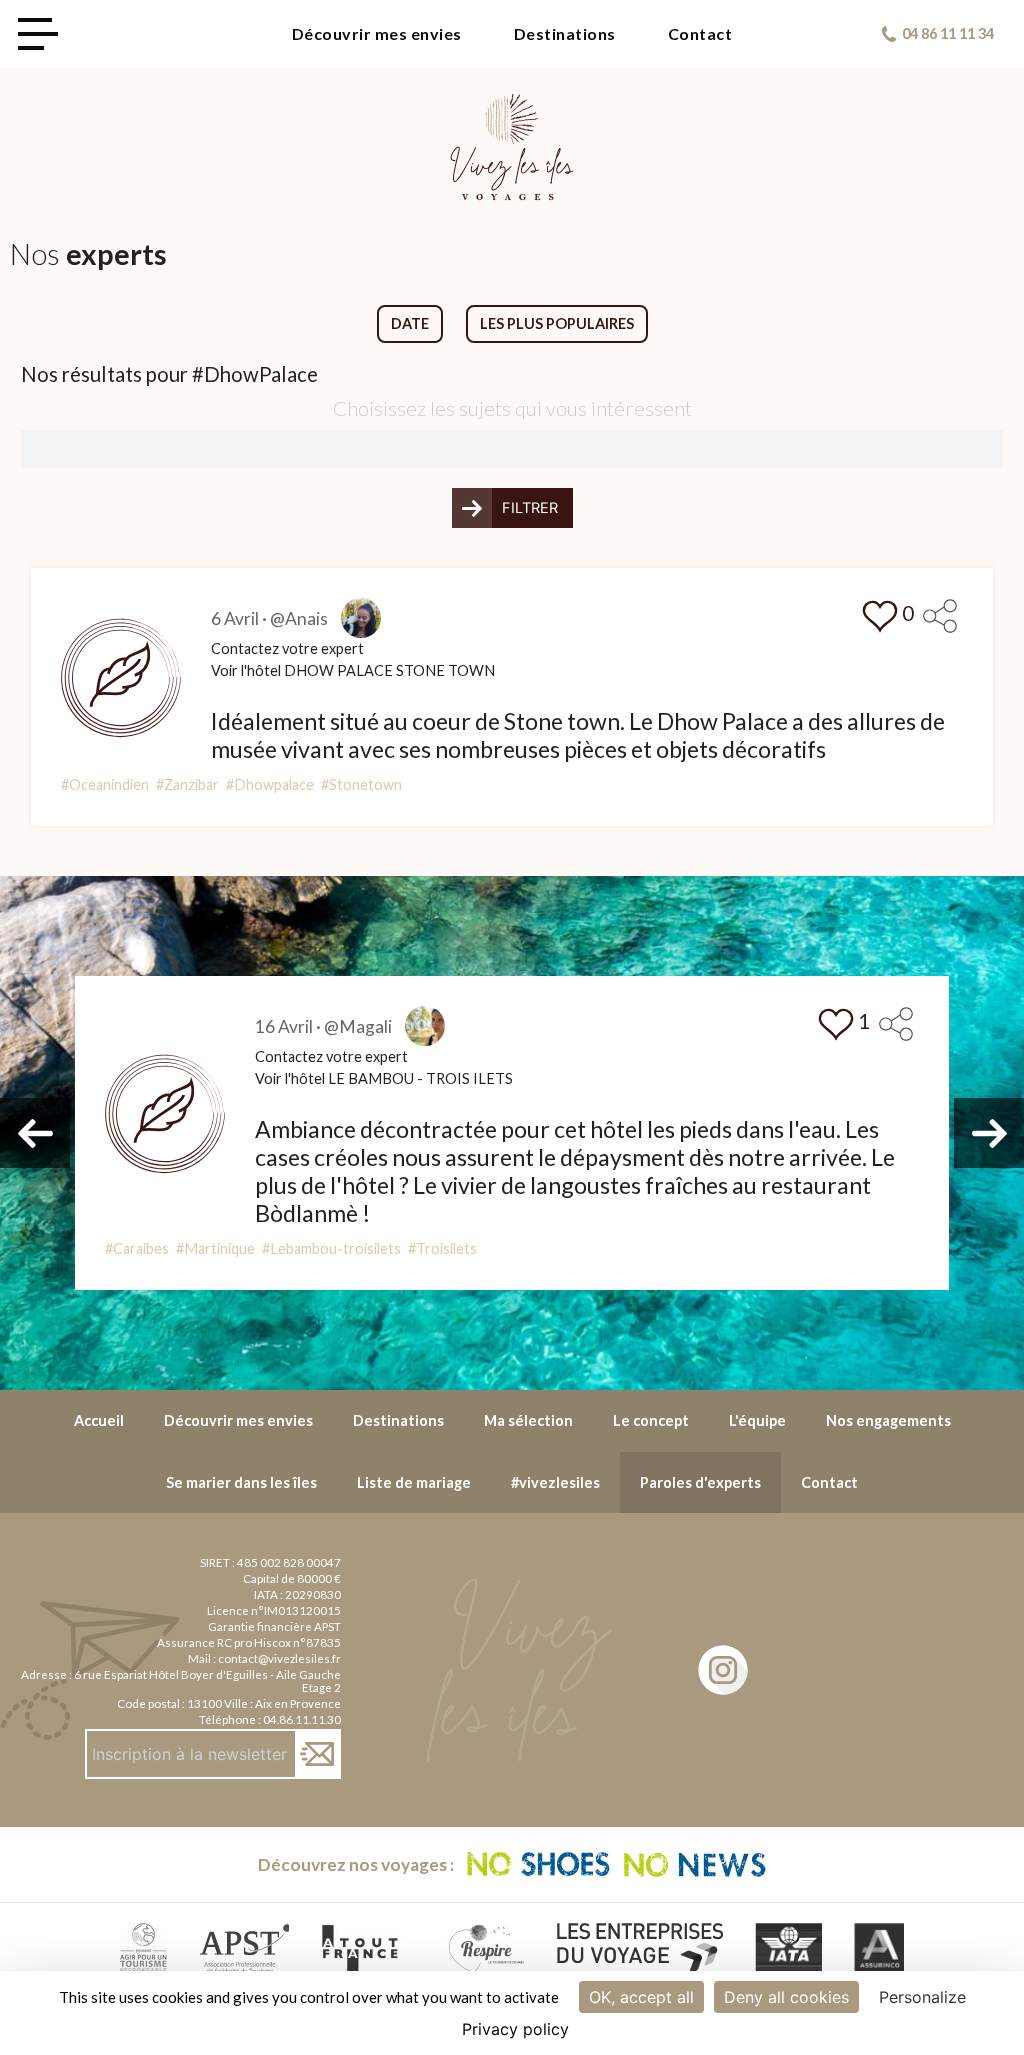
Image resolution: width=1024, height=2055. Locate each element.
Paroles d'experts (700, 1482)
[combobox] (512, 449)
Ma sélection (528, 1420)
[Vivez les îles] (512, 105)
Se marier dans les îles (241, 1482)
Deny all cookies (786, 1997)
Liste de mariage (414, 1482)
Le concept (651, 1420)
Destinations (565, 33)
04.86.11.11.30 (302, 1719)
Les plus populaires (557, 323)
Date (410, 323)
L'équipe (757, 1420)
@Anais (299, 618)
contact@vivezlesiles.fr (279, 1658)
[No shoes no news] (617, 1864)
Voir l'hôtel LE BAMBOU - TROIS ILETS (384, 1078)
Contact (700, 33)
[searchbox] (33, 446)
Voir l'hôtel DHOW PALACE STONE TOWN (353, 670)
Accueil (99, 1420)
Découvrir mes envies (377, 33)
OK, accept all (641, 1997)
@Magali (358, 1026)
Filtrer (530, 508)
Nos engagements (888, 1420)
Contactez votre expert (287, 648)
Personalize (922, 1997)
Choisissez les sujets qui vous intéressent (512, 408)
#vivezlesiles (555, 1482)
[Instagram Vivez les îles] (723, 1670)
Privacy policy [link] (515, 2029)
